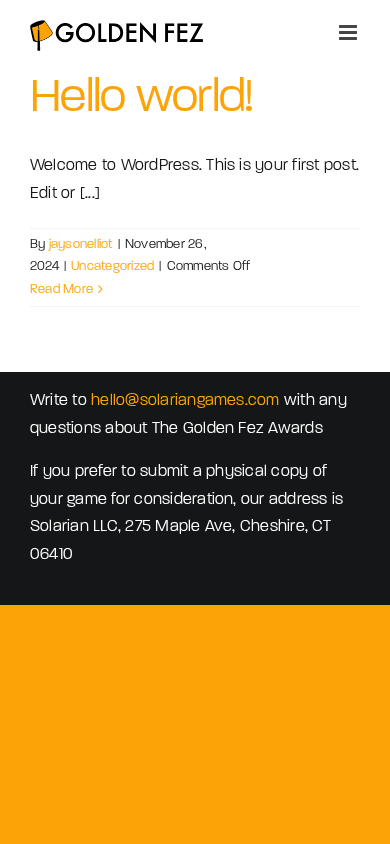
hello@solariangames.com (185, 401)
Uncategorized (112, 266)
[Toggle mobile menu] (349, 32)
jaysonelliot (81, 244)
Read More (61, 289)
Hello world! (141, 99)
